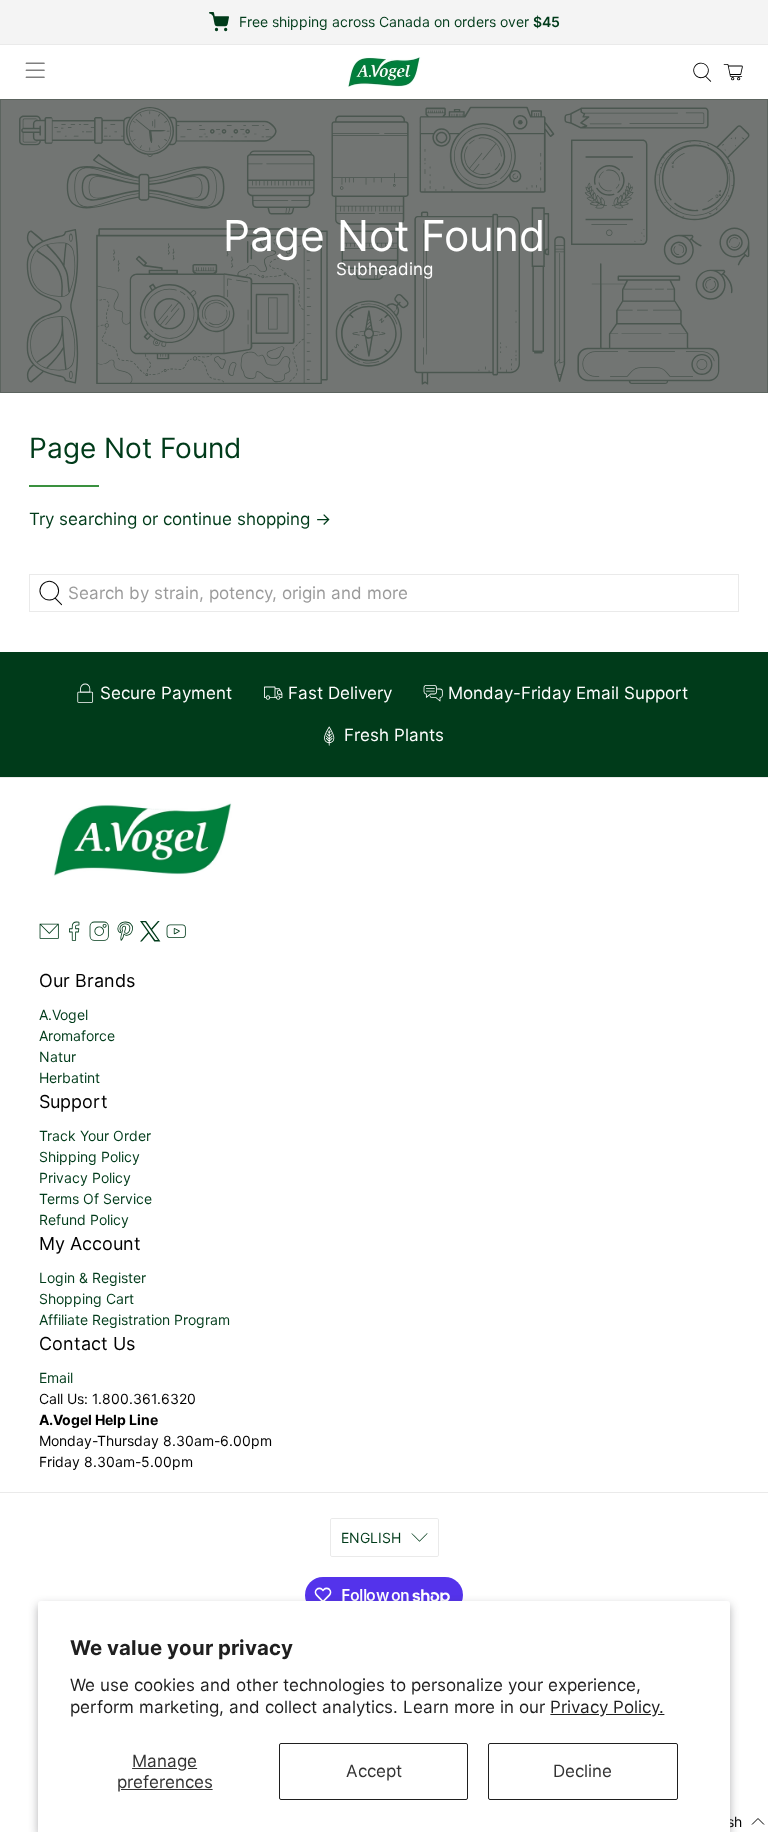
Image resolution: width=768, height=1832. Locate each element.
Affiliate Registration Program (134, 1319)
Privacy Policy (85, 1177)
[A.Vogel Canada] (384, 72)
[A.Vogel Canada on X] (150, 936)
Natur (57, 1056)
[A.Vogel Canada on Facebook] (74, 936)
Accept (374, 1771)
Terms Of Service (95, 1198)
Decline (582, 1771)
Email (56, 1377)
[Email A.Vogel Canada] (49, 936)
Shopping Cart (86, 1298)
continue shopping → (247, 519)
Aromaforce (77, 1035)
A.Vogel (63, 1014)
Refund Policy (84, 1219)
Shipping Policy (89, 1156)
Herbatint (69, 1077)
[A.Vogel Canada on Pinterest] (125, 936)
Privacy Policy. (607, 1707)
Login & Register (92, 1277)
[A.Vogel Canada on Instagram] (99, 936)
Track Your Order (95, 1135)
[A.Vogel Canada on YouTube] (176, 936)
